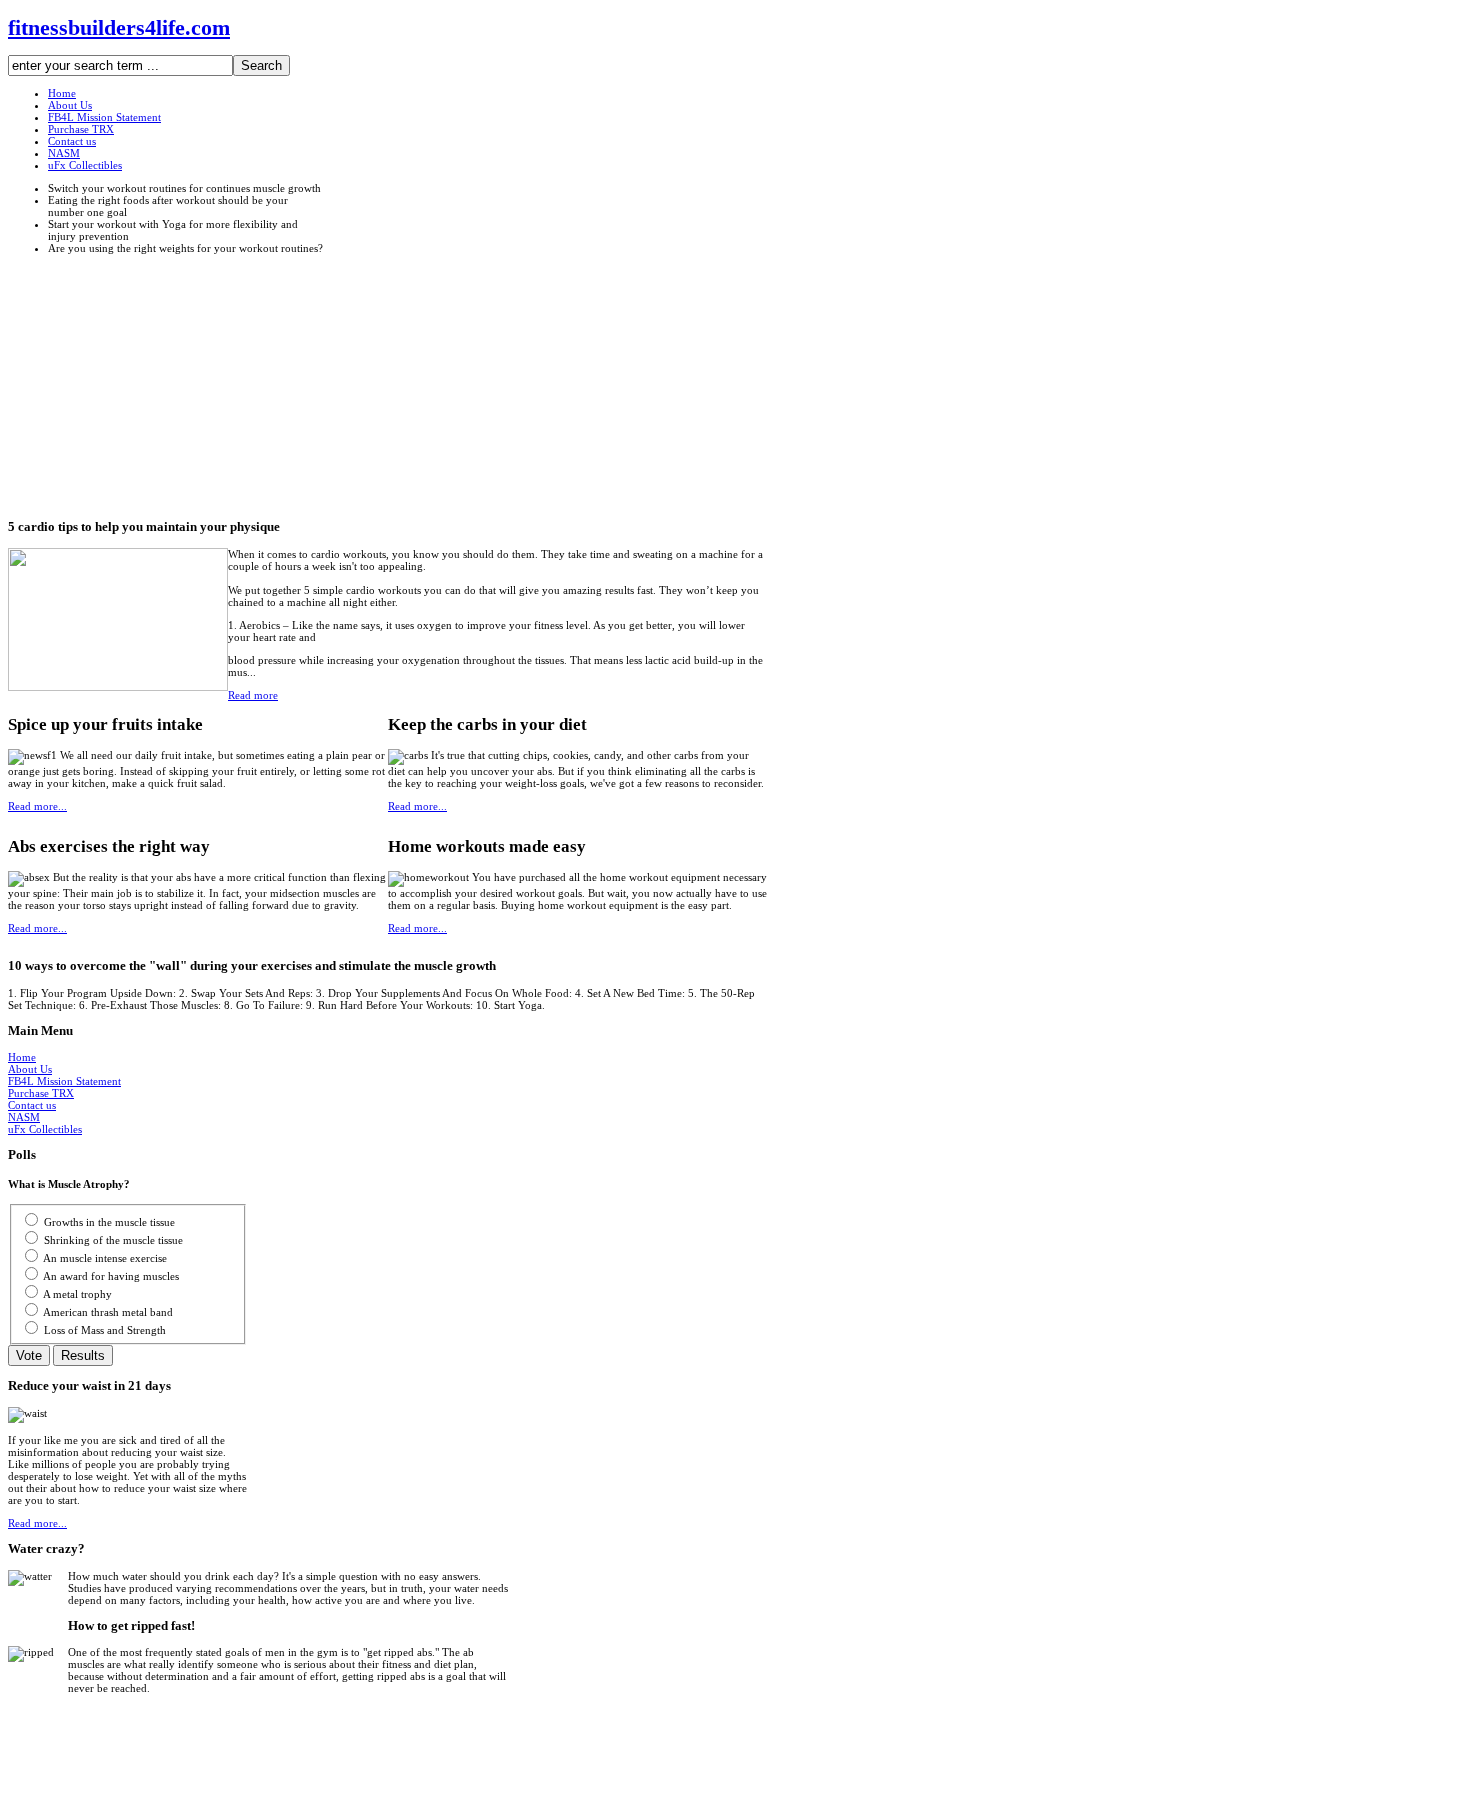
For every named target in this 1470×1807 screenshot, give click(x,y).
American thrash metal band (108, 1312)
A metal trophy (77, 1294)
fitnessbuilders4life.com (119, 27)
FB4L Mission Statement (64, 1081)
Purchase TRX (41, 1093)
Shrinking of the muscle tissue (113, 1240)
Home (22, 1057)
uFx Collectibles (45, 1129)
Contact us (32, 1105)
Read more (253, 695)
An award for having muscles (111, 1276)
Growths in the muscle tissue (109, 1222)
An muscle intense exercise (105, 1258)
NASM (24, 1117)
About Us (30, 1069)
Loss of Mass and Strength (105, 1330)
